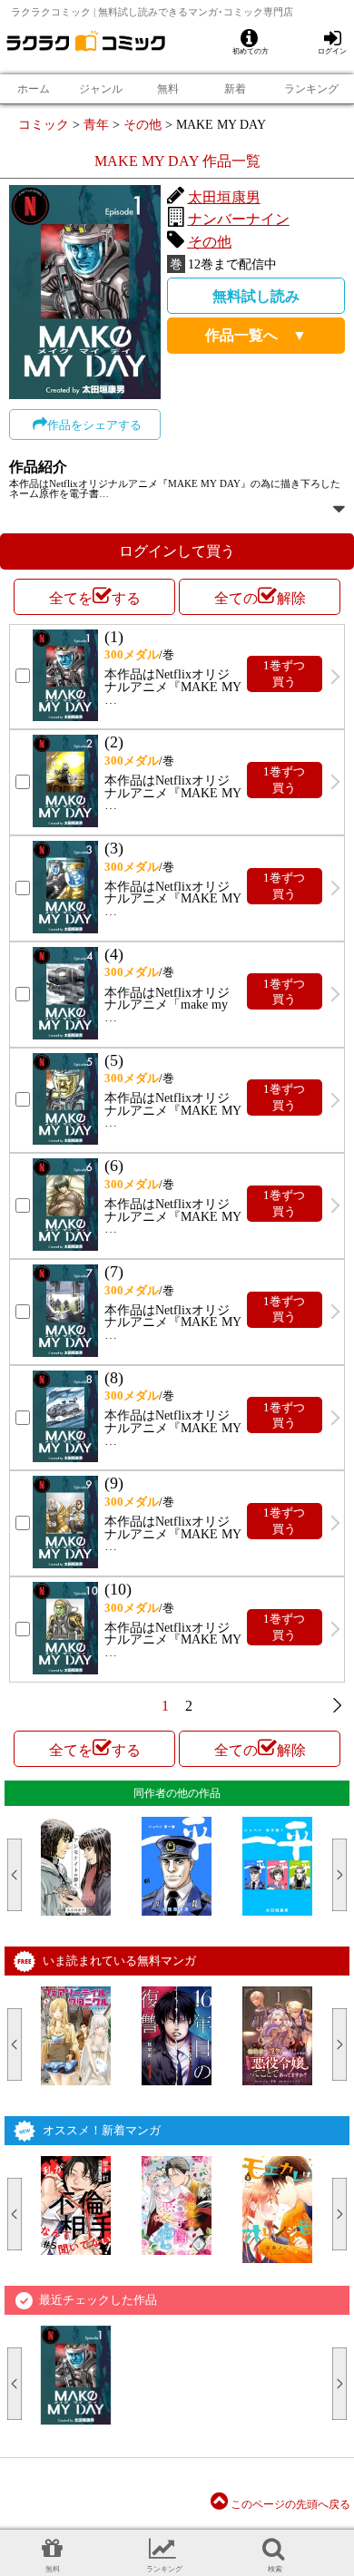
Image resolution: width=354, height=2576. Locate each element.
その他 (143, 124)
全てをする (95, 598)
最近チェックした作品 (98, 2300)
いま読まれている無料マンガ (119, 1961)
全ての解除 (260, 598)
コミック (44, 124)
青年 (96, 124)
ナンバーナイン (239, 219)
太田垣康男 (224, 197)
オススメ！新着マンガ (102, 2130)
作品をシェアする (94, 425)
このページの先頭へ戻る (289, 2504)
